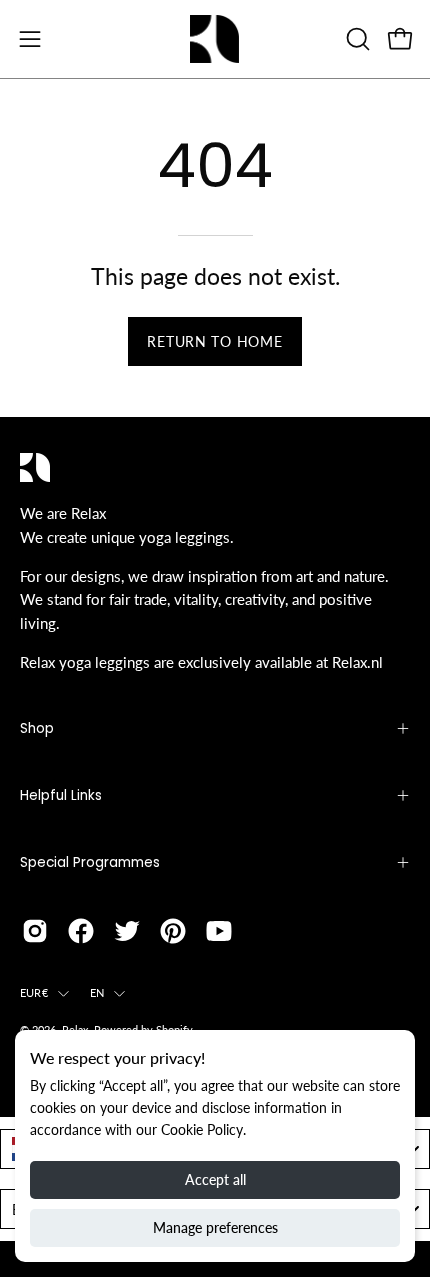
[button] (356, 39)
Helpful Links (61, 795)
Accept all (215, 1179)
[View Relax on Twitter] (127, 931)
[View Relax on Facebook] (81, 931)
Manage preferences (215, 1227)
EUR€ (34, 992)
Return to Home (214, 341)
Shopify (174, 1029)
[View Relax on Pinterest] (173, 931)
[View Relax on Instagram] (35, 931)
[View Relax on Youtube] (219, 931)
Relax (75, 1029)
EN (97, 992)
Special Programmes (90, 862)
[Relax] (215, 39)
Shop (37, 728)
